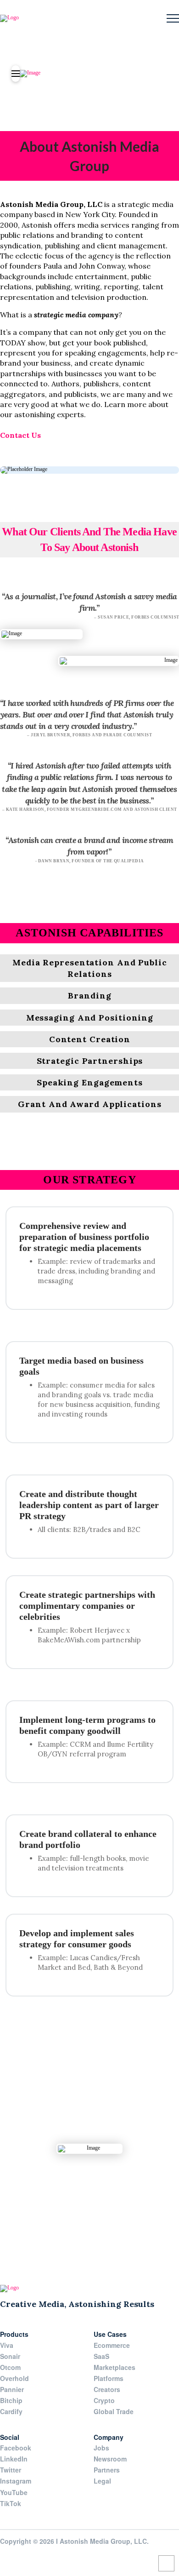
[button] (173, 19)
